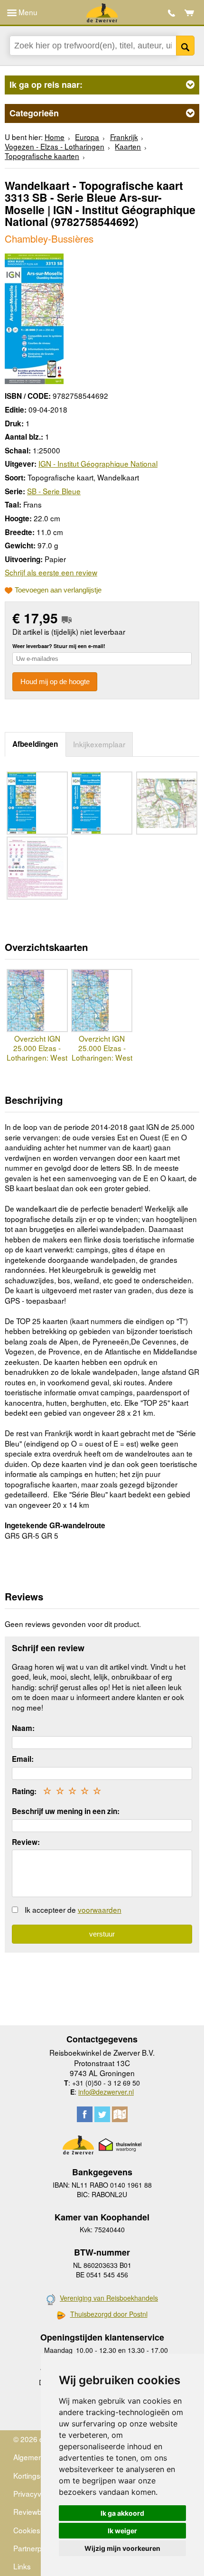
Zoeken (185, 46)
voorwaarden (100, 1909)
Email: (23, 1759)
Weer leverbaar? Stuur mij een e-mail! (59, 646)
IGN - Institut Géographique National (98, 463)
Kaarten (128, 146)
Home (55, 137)
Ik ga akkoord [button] (122, 2513)
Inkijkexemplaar (99, 744)
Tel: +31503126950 (172, 13)
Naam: (23, 1728)
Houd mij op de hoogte (55, 682)
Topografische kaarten (42, 156)
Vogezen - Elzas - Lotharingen (55, 146)
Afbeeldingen (35, 744)
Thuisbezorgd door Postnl (109, 2314)
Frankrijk (124, 137)
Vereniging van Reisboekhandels (109, 2298)
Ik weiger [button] (122, 2531)
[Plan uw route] (120, 2114)
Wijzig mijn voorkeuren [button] (122, 2548)
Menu (27, 12)
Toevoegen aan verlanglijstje (58, 590)
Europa (87, 137)
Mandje (190, 13)
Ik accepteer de (73, 1909)
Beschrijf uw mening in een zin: (66, 1811)
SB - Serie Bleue (54, 491)
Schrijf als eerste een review (51, 572)
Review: (26, 1842)
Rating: (24, 1791)
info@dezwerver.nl (106, 2092)
